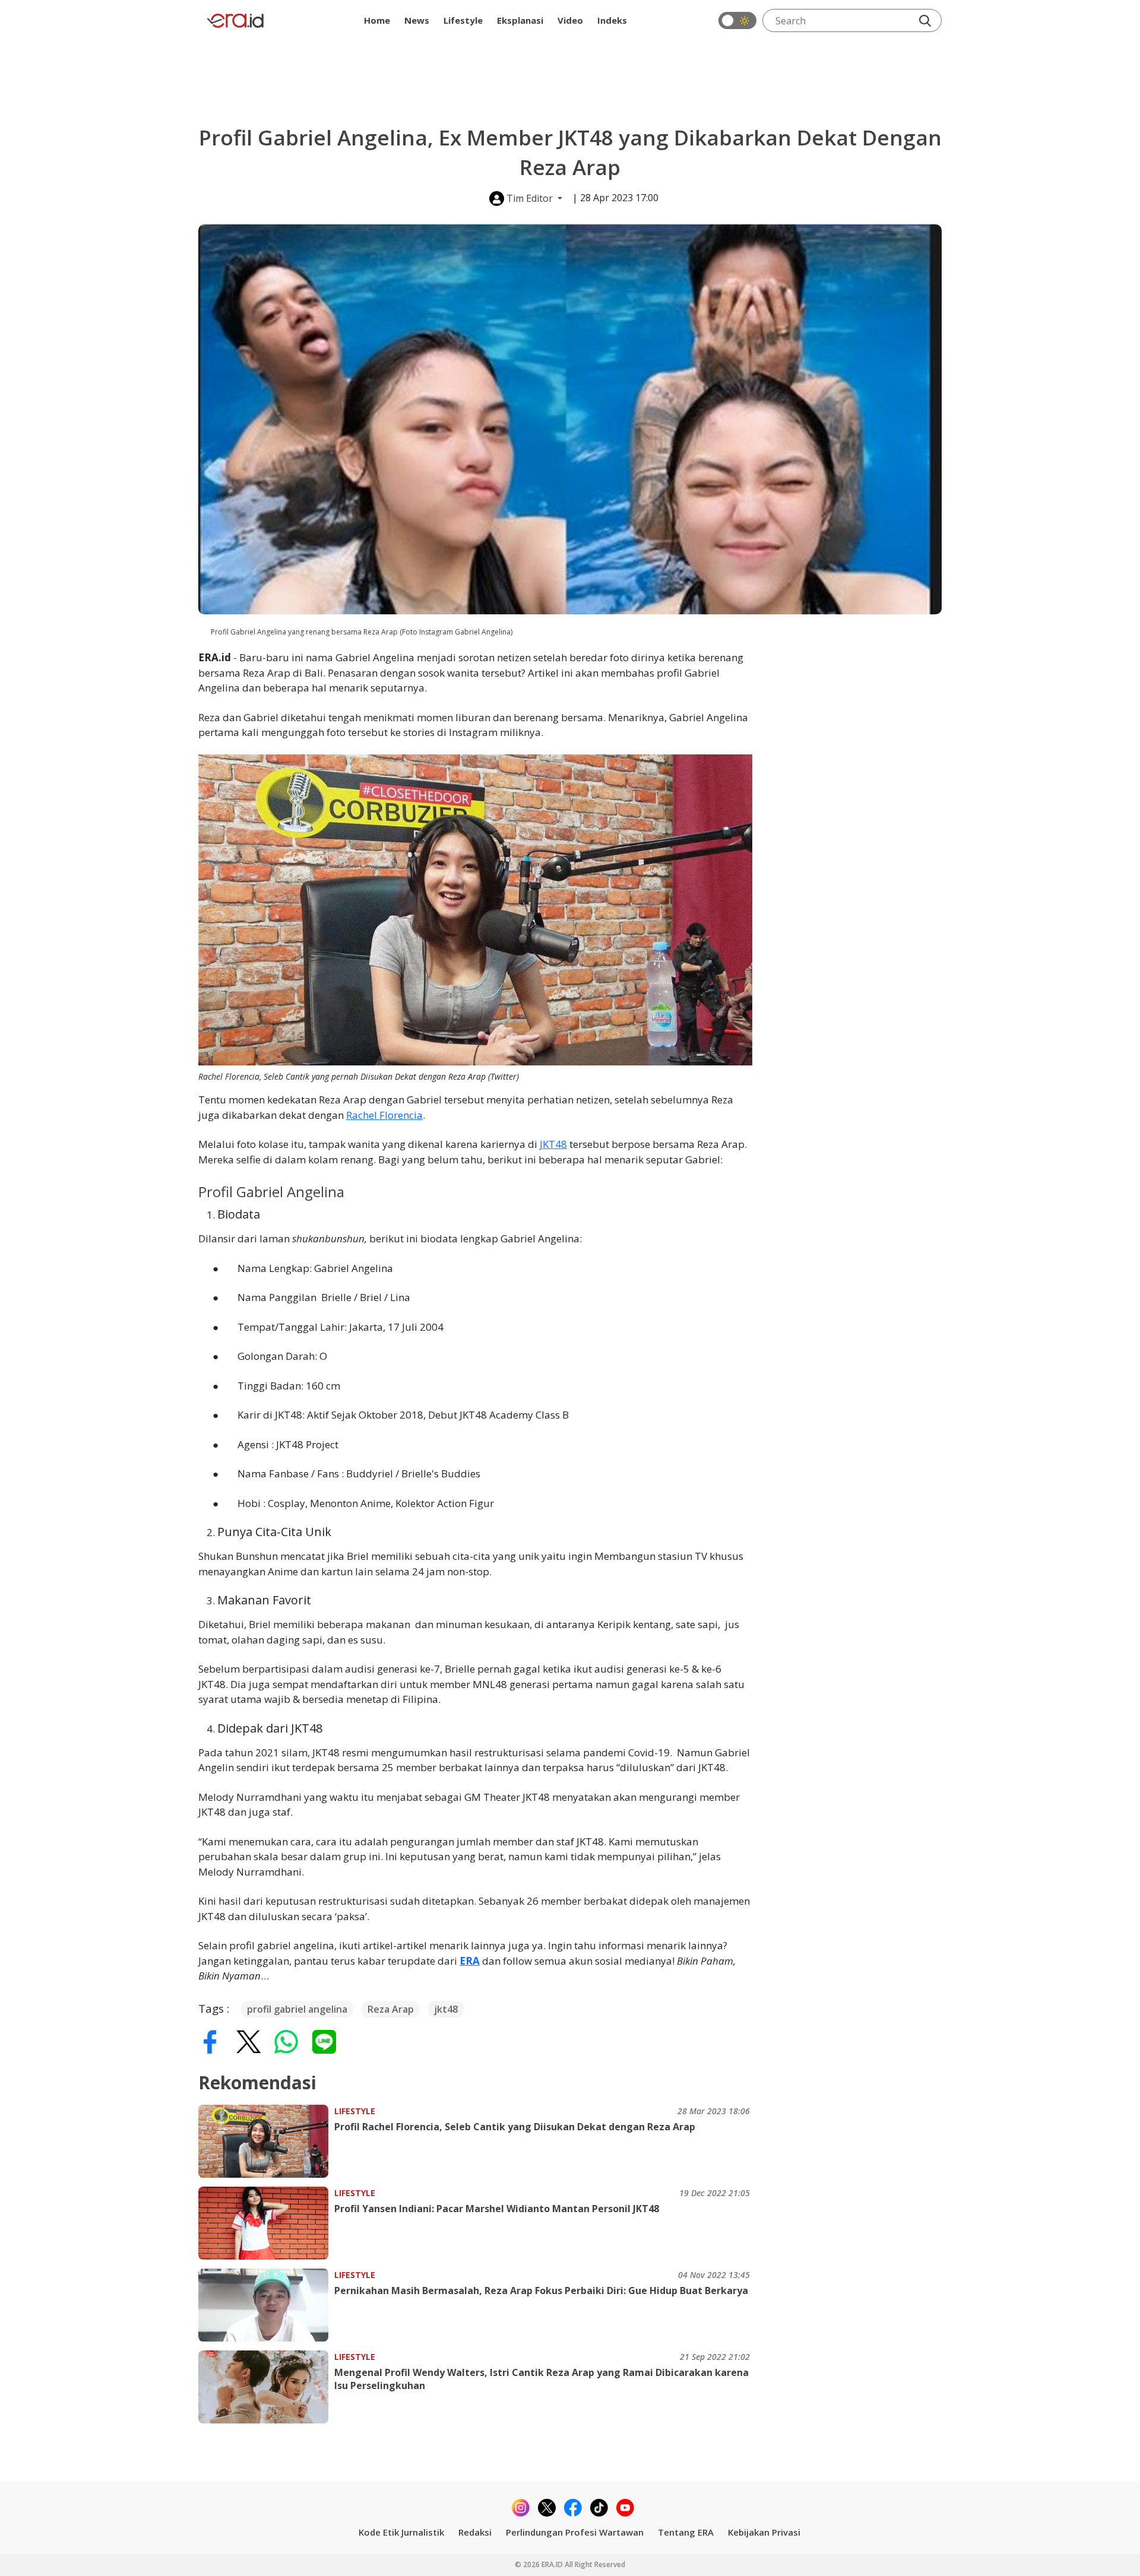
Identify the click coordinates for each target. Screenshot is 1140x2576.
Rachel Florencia (384, 1115)
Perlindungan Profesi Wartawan (575, 2532)
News (417, 20)
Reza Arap (391, 2009)
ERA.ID (553, 2564)
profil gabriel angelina (297, 2009)
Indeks (612, 20)
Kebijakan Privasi (764, 2532)
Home (377, 20)
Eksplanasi (520, 20)
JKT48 (553, 1144)
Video (570, 20)
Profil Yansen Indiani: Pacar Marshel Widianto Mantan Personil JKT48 (497, 2209)
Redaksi (475, 2532)
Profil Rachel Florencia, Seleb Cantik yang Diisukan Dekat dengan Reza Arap (515, 2127)
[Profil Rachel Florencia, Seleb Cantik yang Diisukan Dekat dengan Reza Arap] (266, 2141)
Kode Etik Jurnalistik (401, 2532)
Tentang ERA (686, 2532)
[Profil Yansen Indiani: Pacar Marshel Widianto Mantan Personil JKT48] (266, 2223)
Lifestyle (463, 20)
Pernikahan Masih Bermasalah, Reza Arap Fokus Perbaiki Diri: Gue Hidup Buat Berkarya (541, 2291)
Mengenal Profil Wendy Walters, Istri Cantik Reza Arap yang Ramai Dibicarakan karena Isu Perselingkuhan (541, 2379)
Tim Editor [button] (530, 198)
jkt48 (446, 2009)
